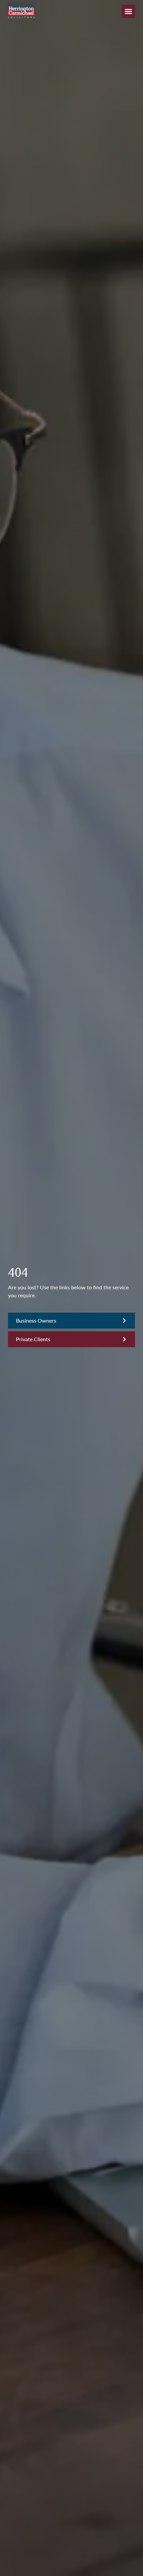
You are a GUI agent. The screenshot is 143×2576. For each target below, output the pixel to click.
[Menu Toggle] (128, 11)
